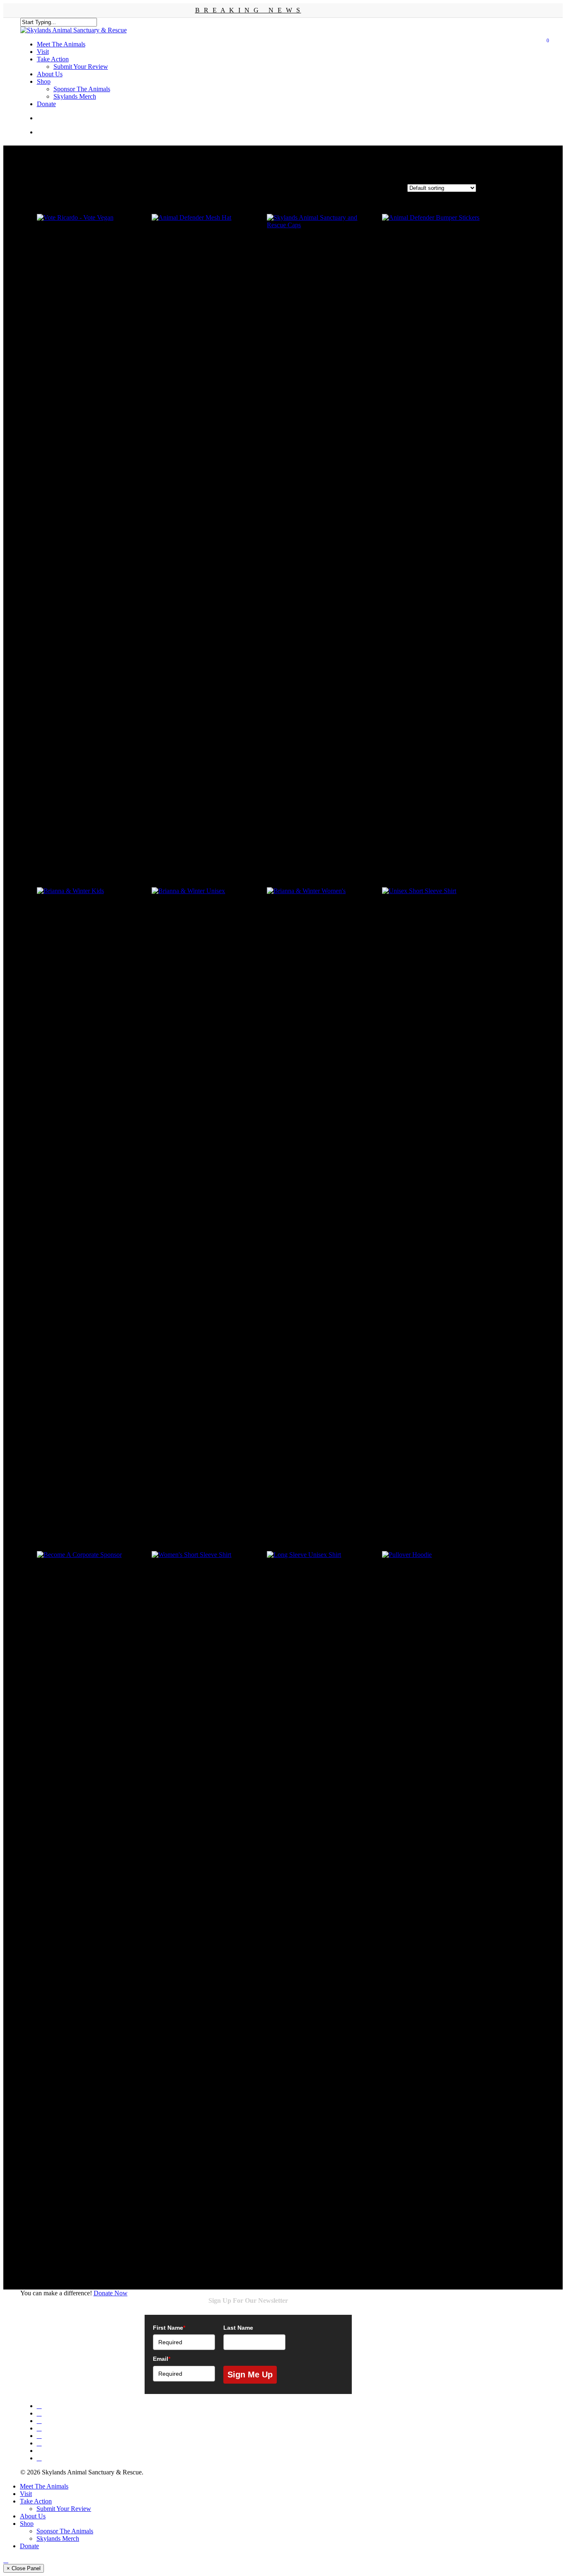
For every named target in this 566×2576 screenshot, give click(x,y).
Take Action (36, 2501)
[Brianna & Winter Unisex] (206, 1198)
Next (42, 2271)
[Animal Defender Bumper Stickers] (436, 525)
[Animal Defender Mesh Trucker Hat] (206, 268)
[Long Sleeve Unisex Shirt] (321, 1862)
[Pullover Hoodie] (436, 1862)
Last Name (238, 2328)
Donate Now (111, 2293)
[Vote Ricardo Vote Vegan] (91, 268)
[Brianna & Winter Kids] (91, 1198)
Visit (26, 2494)
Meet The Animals (44, 2486)
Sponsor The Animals (65, 2531)
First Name (169, 2328)
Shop (27, 2524)
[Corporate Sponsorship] (91, 1862)
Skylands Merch (58, 2538)
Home (28, 183)
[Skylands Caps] (321, 268)
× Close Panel (24, 2568)
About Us (33, 2516)
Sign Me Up (250, 2374)
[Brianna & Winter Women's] (321, 1198)
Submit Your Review (64, 2509)
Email (162, 2359)
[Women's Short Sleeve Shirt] (206, 1862)
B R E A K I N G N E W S (248, 10)
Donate (29, 2546)
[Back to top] (6, 2560)
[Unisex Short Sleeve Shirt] (436, 1198)
